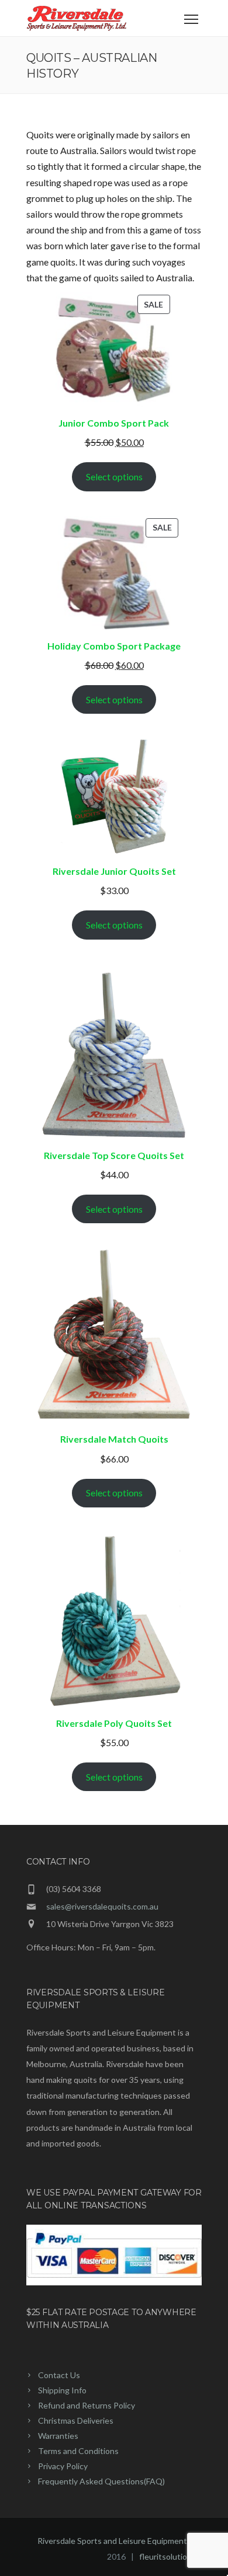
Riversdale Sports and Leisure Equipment (112, 2541)
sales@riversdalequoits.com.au (102, 1906)
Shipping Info (62, 2390)
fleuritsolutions (167, 2556)
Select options (114, 477)
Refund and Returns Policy (87, 2405)
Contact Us (59, 2375)
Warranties (58, 2436)
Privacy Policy (63, 2466)
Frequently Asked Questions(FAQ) (101, 2481)
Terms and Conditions (78, 2451)
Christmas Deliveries (76, 2420)
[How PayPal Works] (114, 2282)
